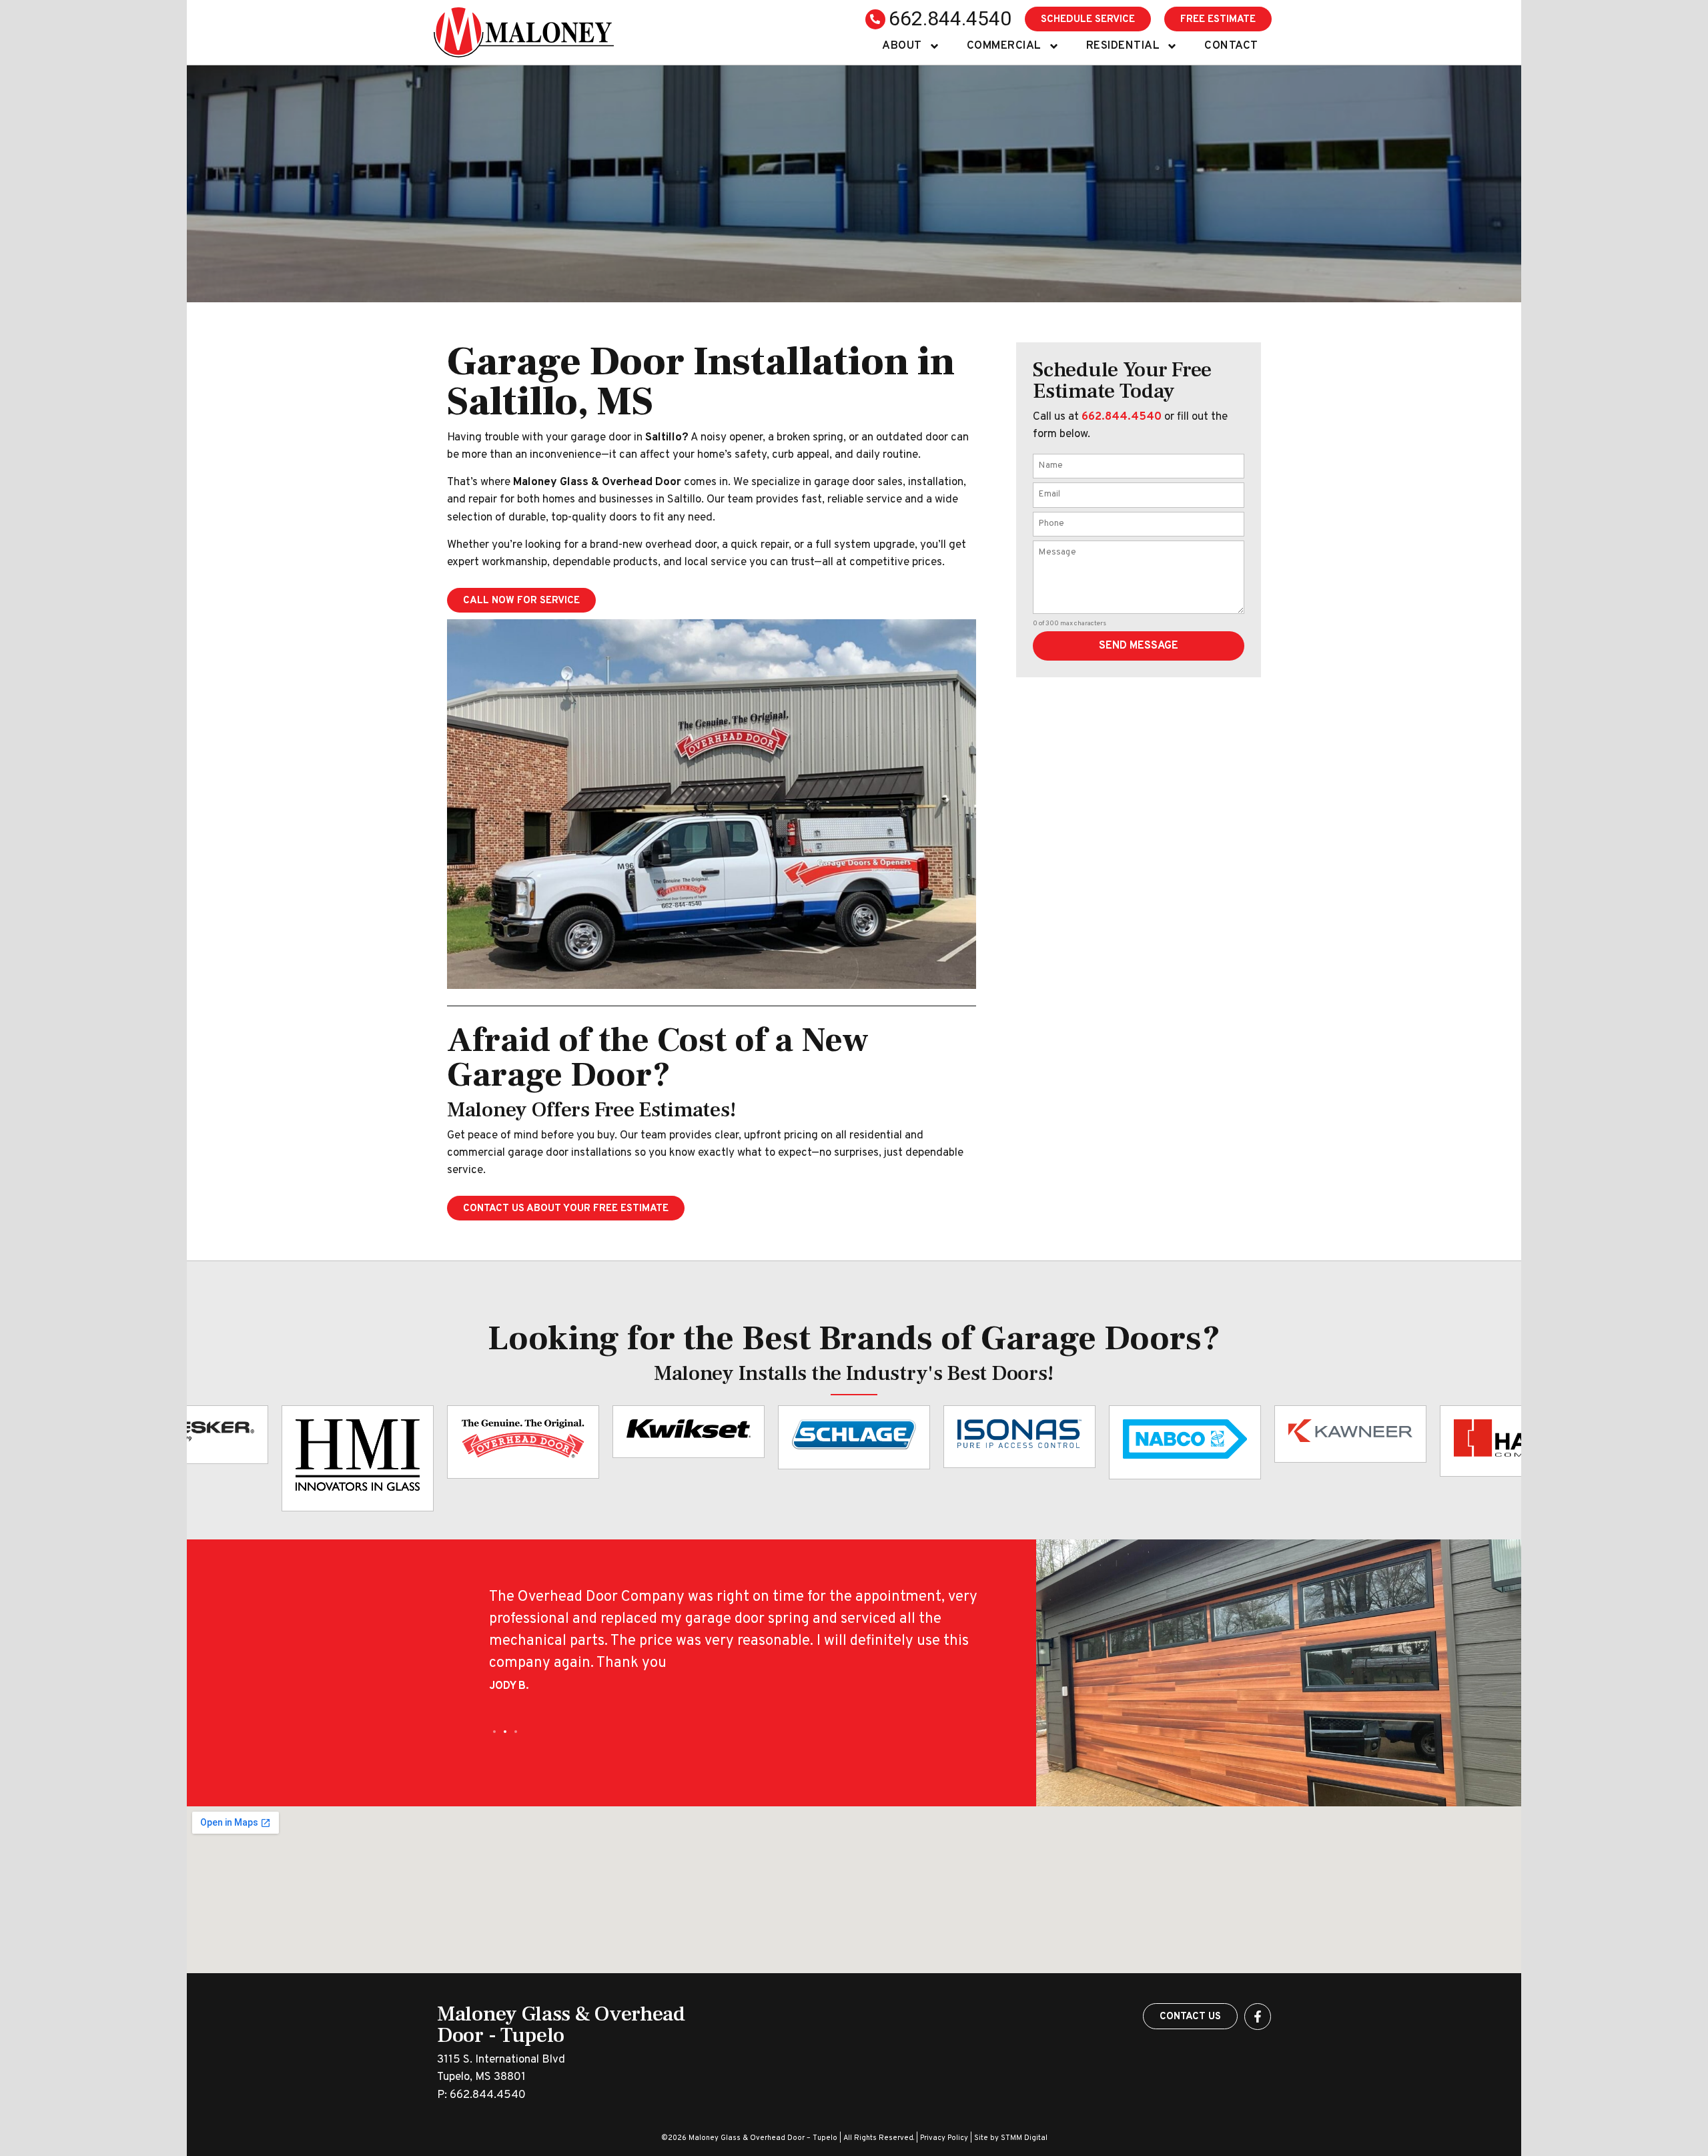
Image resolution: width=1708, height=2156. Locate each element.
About (902, 46)
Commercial (1004, 46)
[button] (494, 1732)
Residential (1123, 46)
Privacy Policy (944, 2138)
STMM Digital (1024, 2138)
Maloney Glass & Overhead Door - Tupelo (561, 2025)
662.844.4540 (950, 18)
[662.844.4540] (875, 19)
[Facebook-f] (1258, 2017)
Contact (1231, 46)
